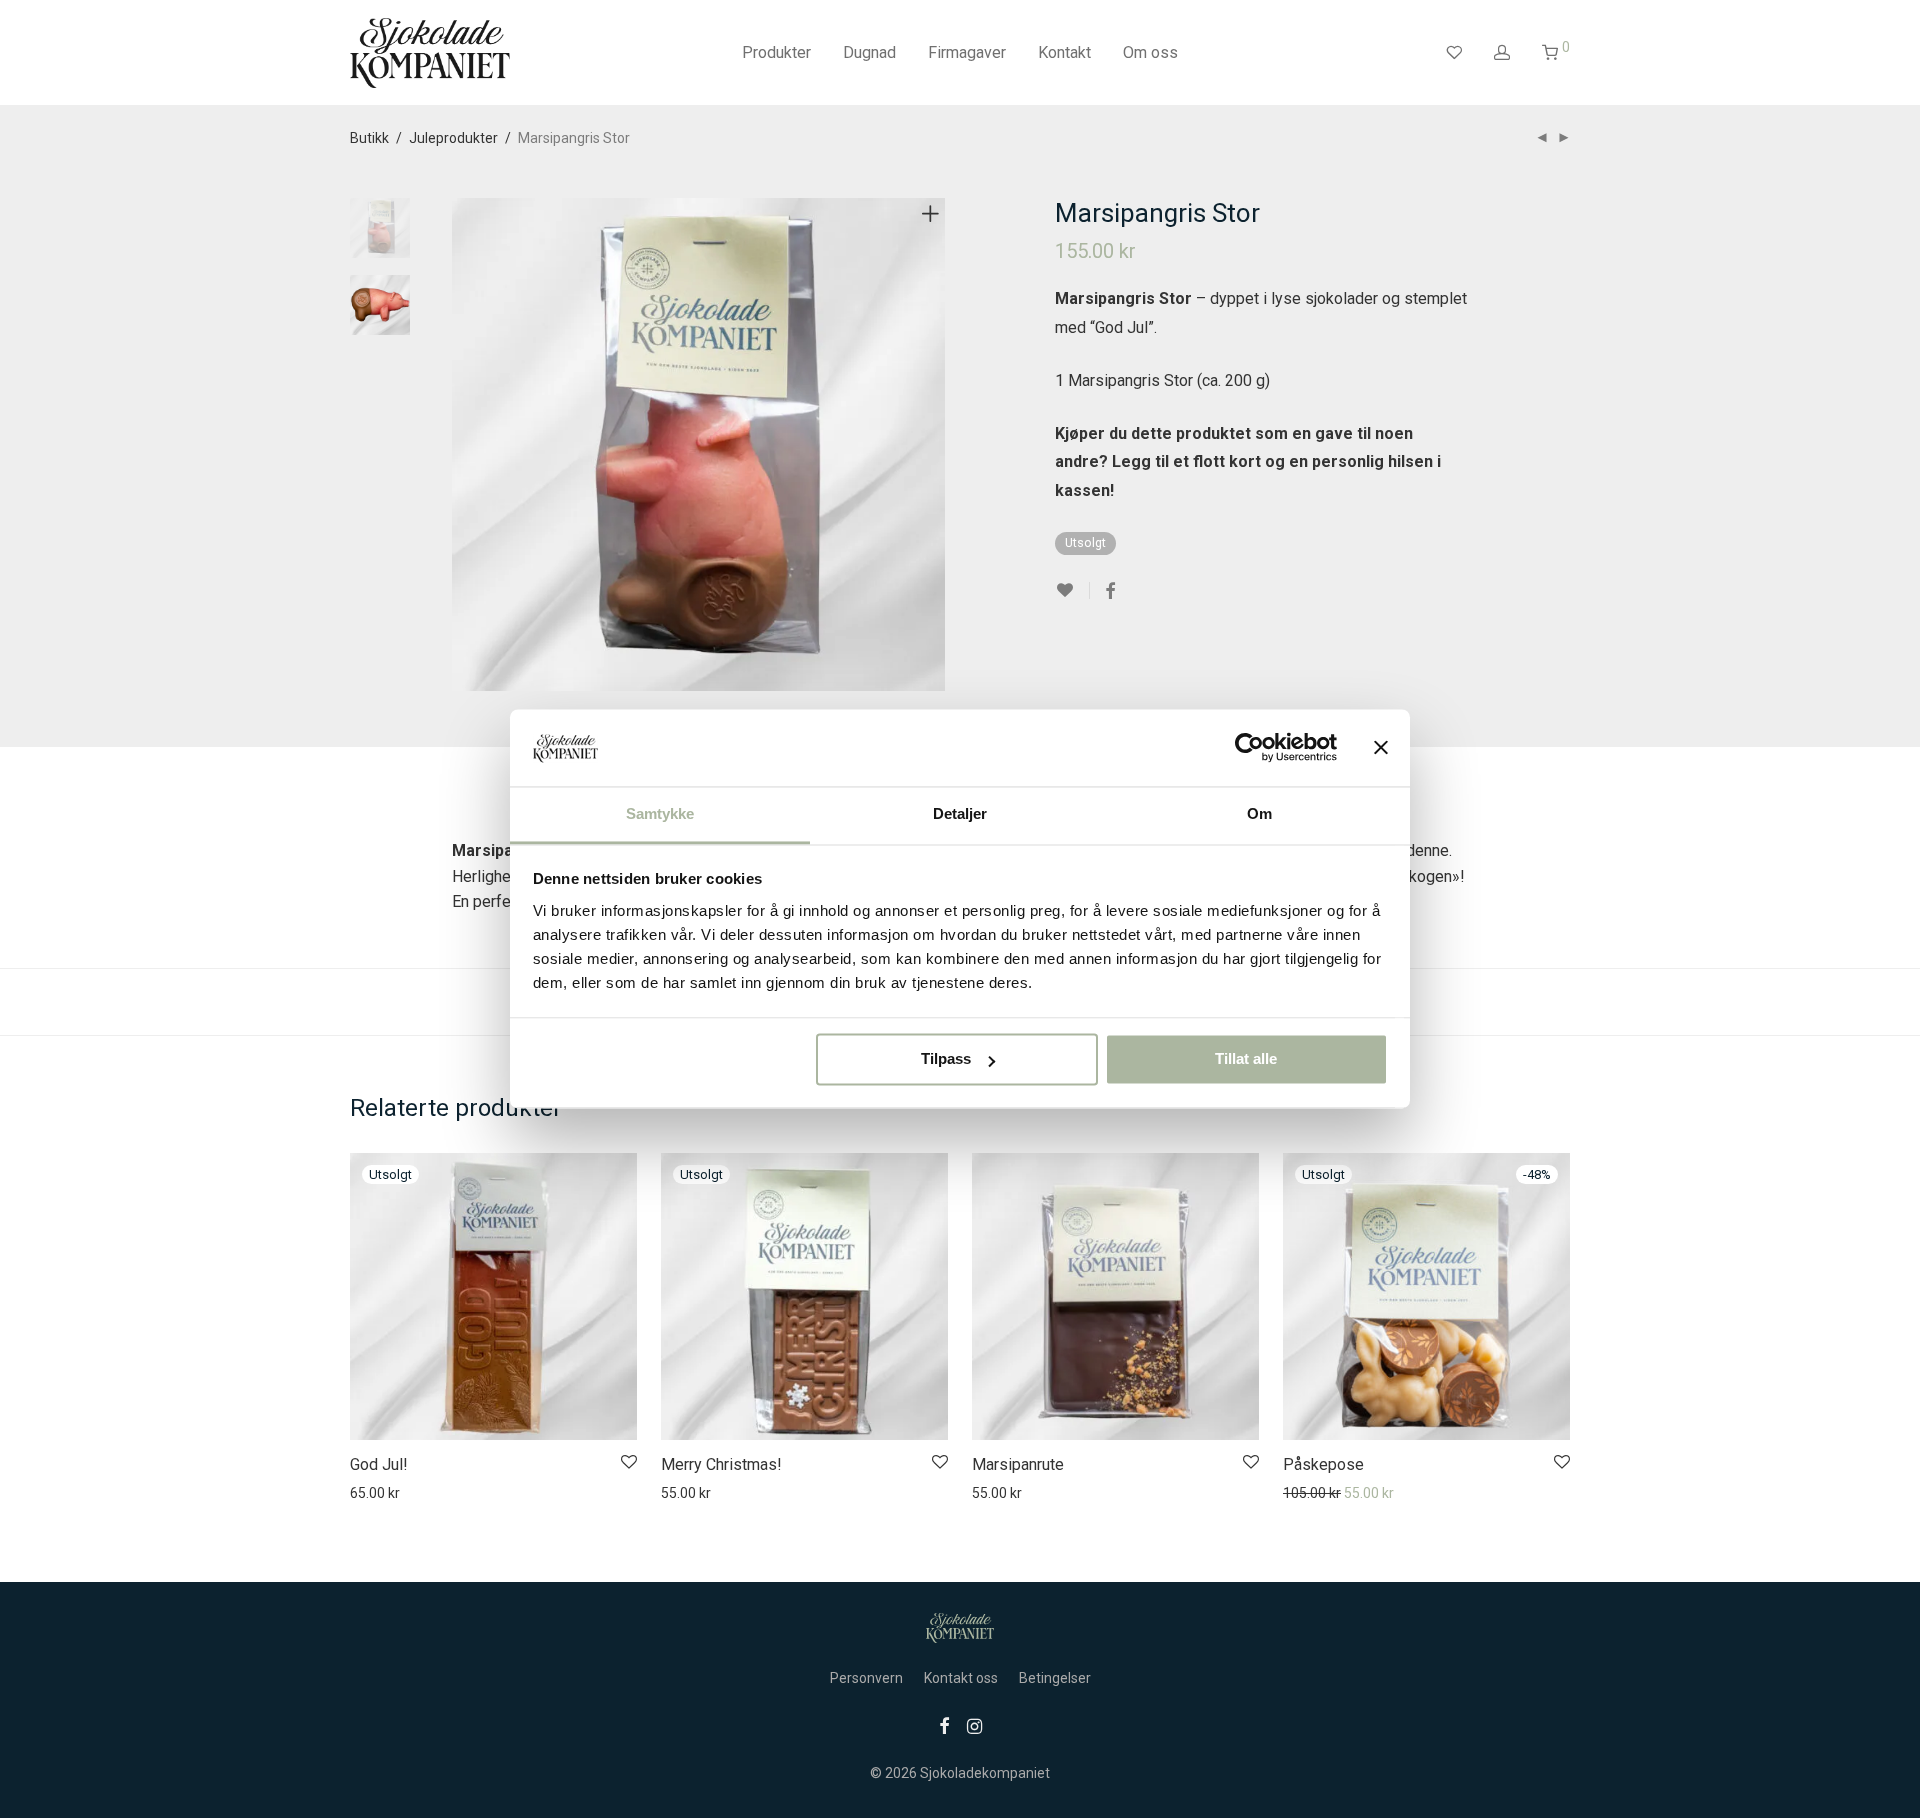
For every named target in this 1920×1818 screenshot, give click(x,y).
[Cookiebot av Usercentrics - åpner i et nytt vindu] (1249, 748)
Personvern (866, 1678)
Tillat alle (1246, 1059)
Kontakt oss (961, 1678)
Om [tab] (1259, 813)
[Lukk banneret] (1381, 748)
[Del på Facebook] (1110, 592)
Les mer (365, 1493)
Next (934, 445)
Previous (464, 445)
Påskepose (1323, 1464)
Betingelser (1055, 1678)
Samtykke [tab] (660, 813)
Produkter (776, 52)
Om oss (1150, 52)
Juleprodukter (453, 138)
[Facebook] (944, 1725)
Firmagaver (967, 52)
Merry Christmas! (721, 1464)
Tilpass (946, 1059)
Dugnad (869, 52)
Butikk (369, 138)
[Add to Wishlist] (1072, 590)
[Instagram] (974, 1725)
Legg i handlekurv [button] (1017, 1493)
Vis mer (428, 1493)
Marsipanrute (1018, 1464)
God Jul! (379, 1464)
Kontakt (1064, 52)
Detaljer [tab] (960, 813)
